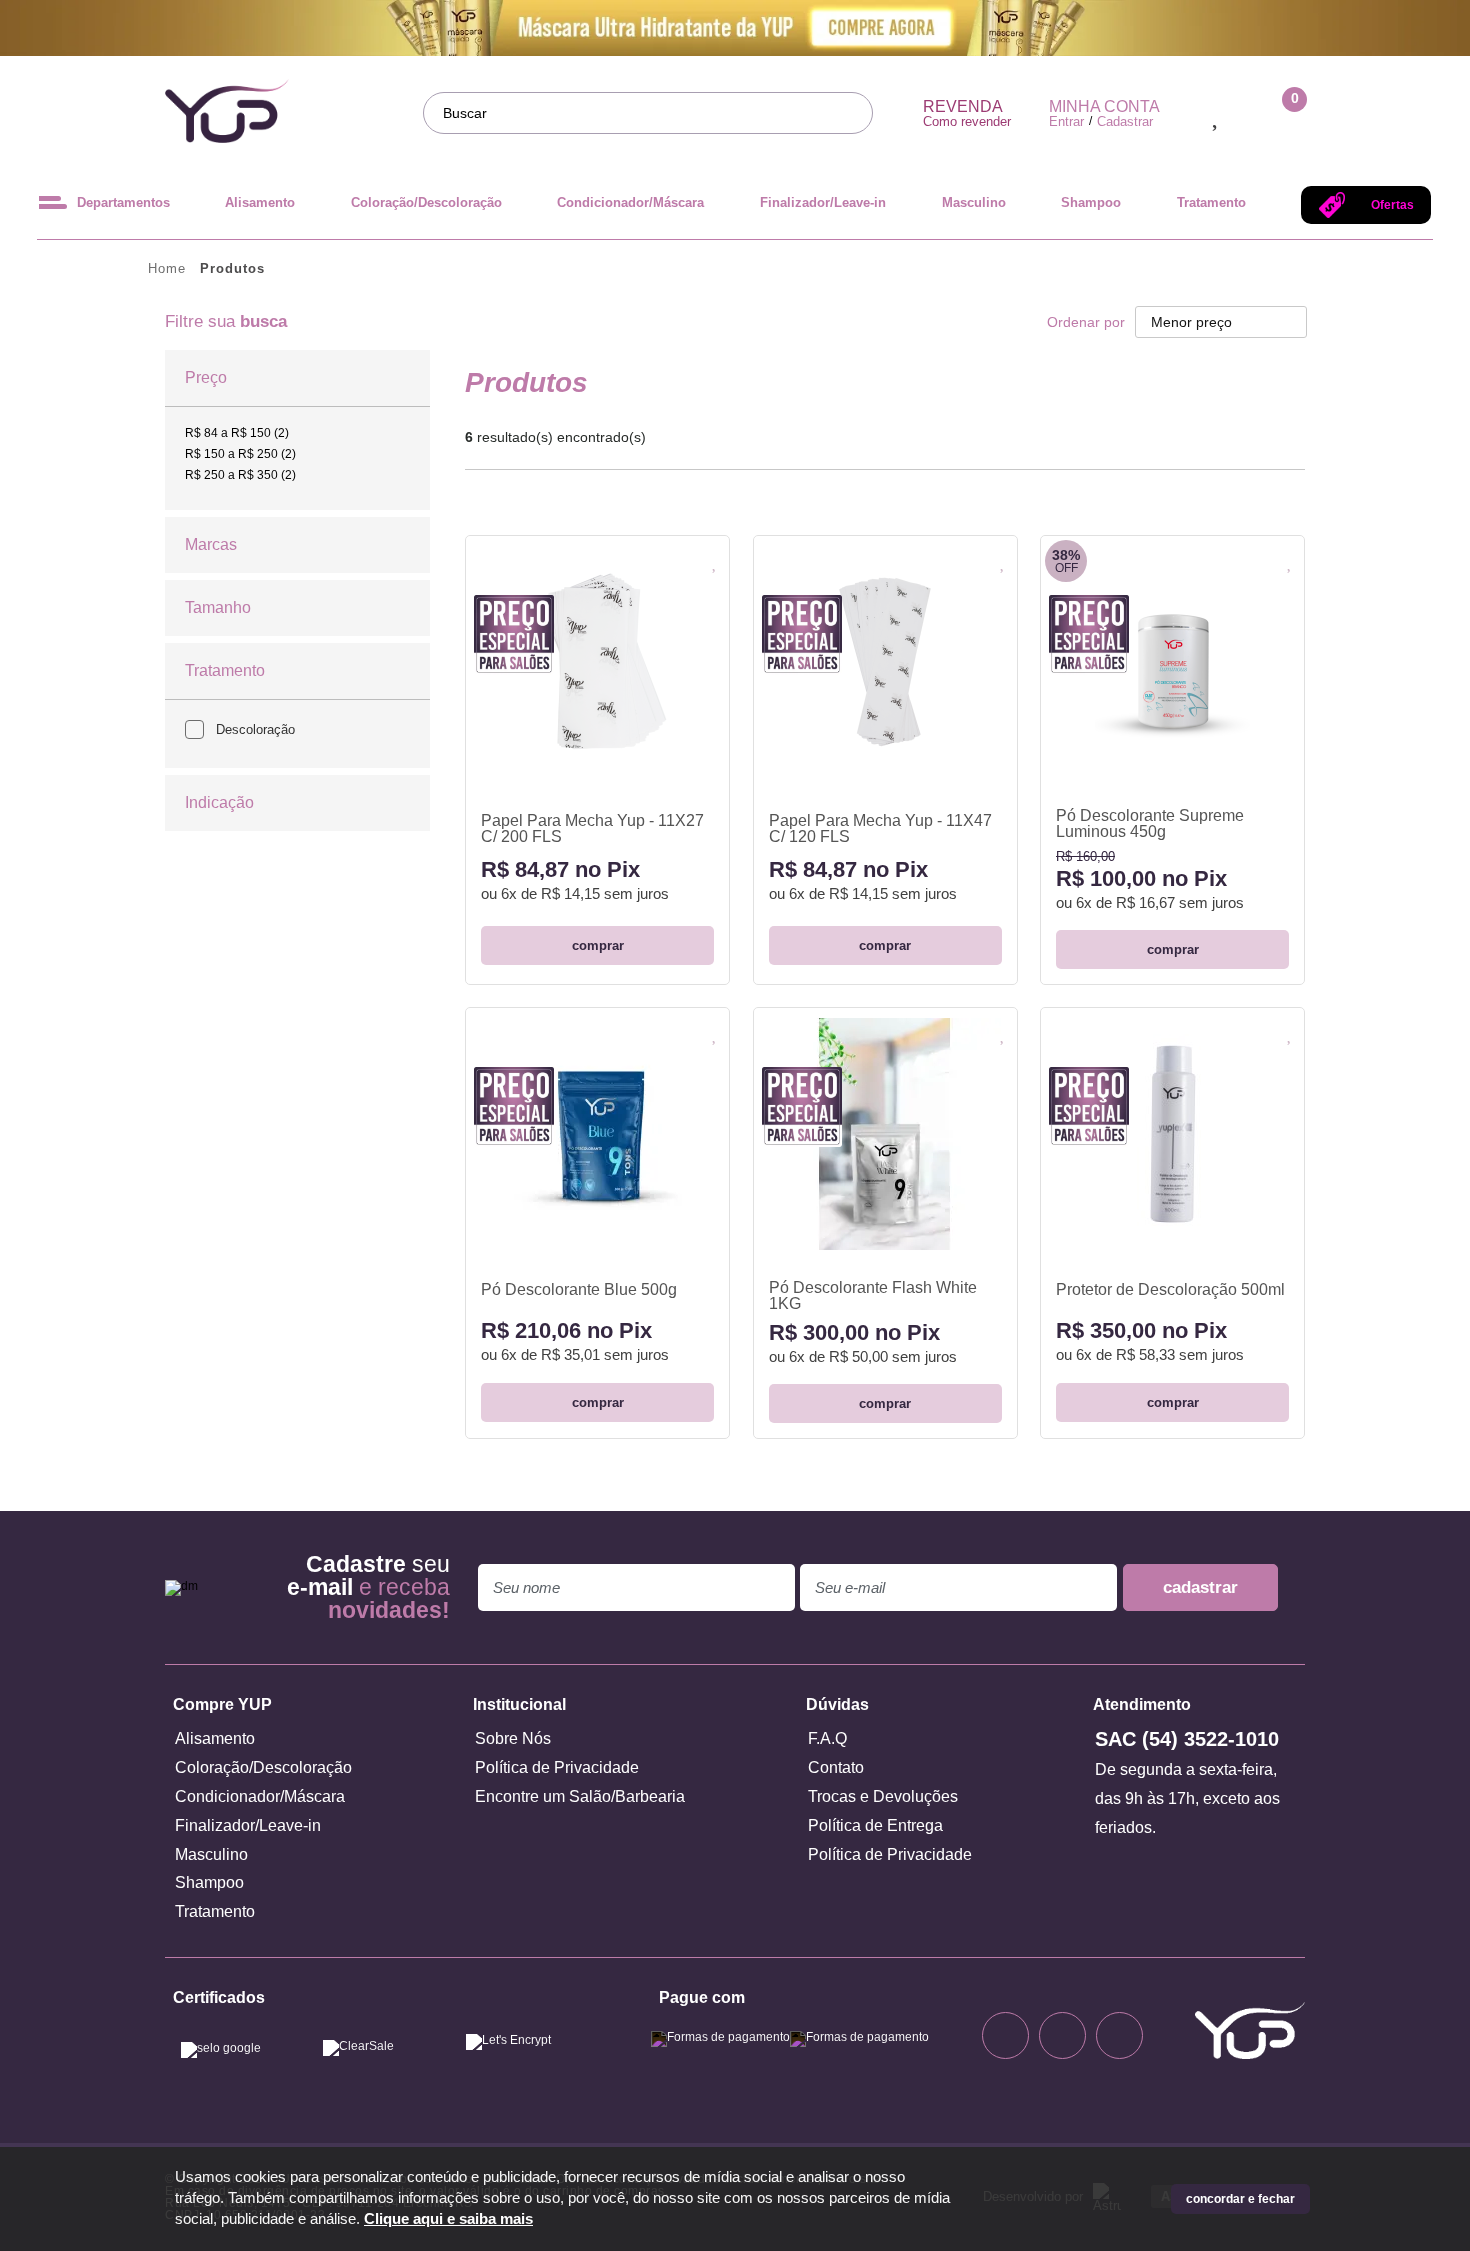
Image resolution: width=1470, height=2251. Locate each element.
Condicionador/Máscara (630, 202)
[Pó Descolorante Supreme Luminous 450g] (1172, 657)
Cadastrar (1125, 121)
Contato (836, 1767)
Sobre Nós (513, 1738)
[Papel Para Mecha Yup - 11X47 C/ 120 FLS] (885, 657)
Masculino (974, 202)
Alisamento (260, 202)
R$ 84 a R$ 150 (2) (237, 433)
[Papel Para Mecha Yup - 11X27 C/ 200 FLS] (597, 657)
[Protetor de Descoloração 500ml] (1172, 1129)
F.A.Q (827, 1738)
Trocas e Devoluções (883, 1796)
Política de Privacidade (557, 1767)
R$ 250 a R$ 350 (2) (240, 475)
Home (167, 268)
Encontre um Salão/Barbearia (580, 1796)
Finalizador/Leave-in (823, 202)
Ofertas (1392, 205)
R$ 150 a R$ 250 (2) (240, 454)
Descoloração (255, 729)
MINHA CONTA (1104, 107)
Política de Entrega (875, 1825)
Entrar (1066, 121)
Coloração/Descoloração (426, 202)
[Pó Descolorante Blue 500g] (597, 1129)
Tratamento (1211, 202)
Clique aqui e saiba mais (448, 2220)
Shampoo (1091, 202)
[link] (237, 433)
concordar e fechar (1240, 2199)
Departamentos (123, 202)
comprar (598, 945)
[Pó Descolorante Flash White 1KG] (885, 1129)
